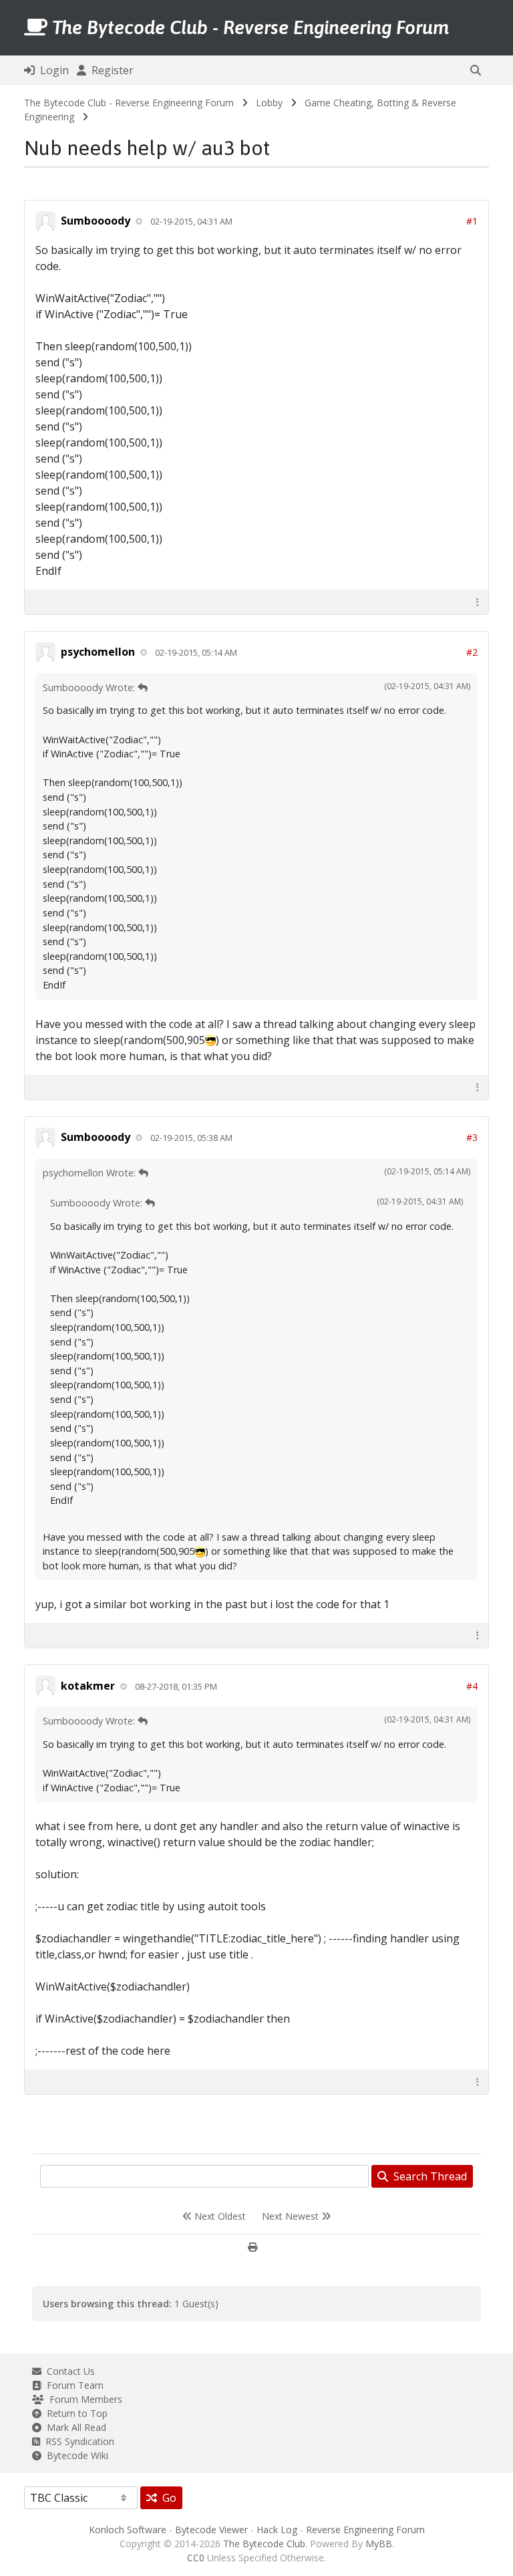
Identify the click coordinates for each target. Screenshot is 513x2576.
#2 (472, 652)
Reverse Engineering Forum (365, 2530)
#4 (472, 1686)
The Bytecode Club (264, 2544)
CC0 (196, 2558)
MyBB (379, 2544)
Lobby (269, 103)
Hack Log (277, 2530)
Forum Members (83, 2399)
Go (167, 2498)
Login (52, 70)
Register (110, 70)
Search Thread (427, 2176)
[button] (476, 70)
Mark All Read (74, 2427)
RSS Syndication (77, 2441)
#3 (472, 1137)
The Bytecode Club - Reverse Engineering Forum (129, 103)
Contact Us (68, 2371)
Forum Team (72, 2385)
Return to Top (74, 2413)
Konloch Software (128, 2530)
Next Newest (292, 2216)
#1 (472, 221)
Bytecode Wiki (75, 2455)
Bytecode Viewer (211, 2530)
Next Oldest (219, 2216)
